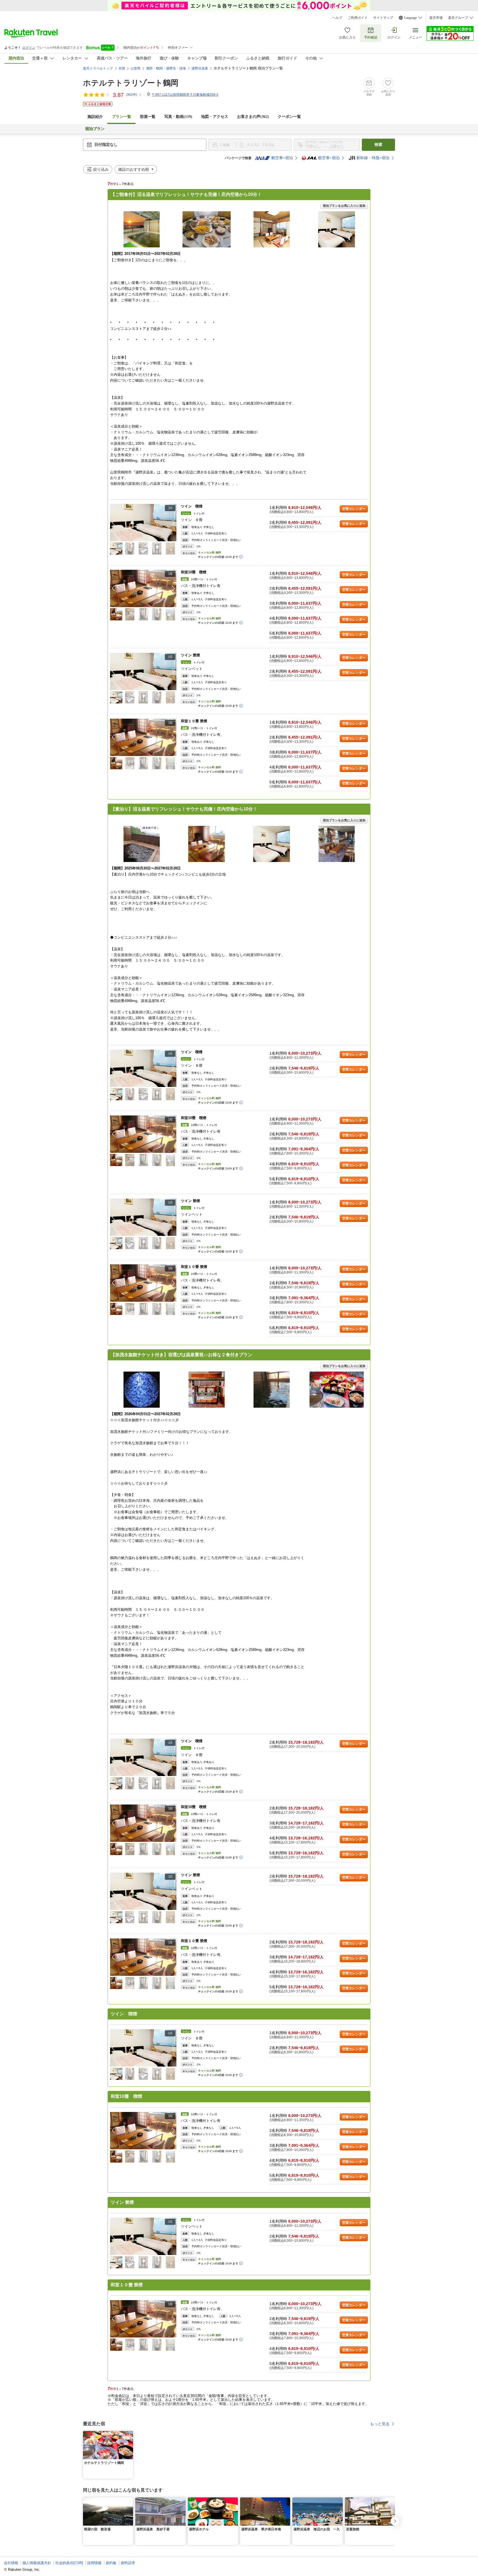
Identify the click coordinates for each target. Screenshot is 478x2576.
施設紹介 (95, 117)
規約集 (111, 2563)
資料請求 (128, 2563)
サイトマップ (383, 18)
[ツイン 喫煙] (143, 523)
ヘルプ (337, 18)
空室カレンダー (354, 509)
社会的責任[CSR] (69, 2563)
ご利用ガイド (358, 18)
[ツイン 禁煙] (143, 671)
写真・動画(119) (178, 117)
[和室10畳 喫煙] (143, 588)
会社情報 (11, 2563)
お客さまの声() (253, 117)
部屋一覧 (148, 117)
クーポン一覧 (289, 117)
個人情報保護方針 (37, 2563)
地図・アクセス (215, 117)
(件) (132, 95)
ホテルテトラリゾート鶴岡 (131, 83)
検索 (378, 145)
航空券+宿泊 (282, 158)
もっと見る (380, 2424)
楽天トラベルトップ (98, 68)
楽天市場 (436, 18)
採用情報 (94, 2563)
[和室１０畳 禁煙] (143, 737)
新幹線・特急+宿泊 (373, 158)
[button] (173, 522)
